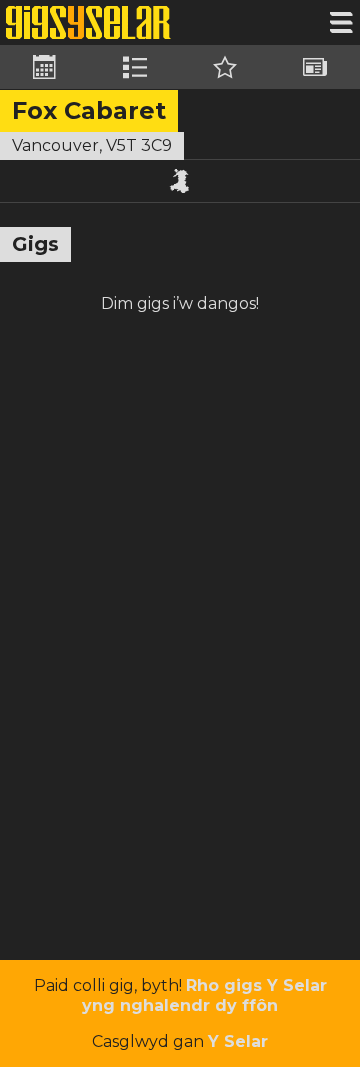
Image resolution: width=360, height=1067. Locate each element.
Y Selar (238, 1041)
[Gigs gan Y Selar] (88, 22)
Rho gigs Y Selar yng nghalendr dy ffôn (204, 995)
